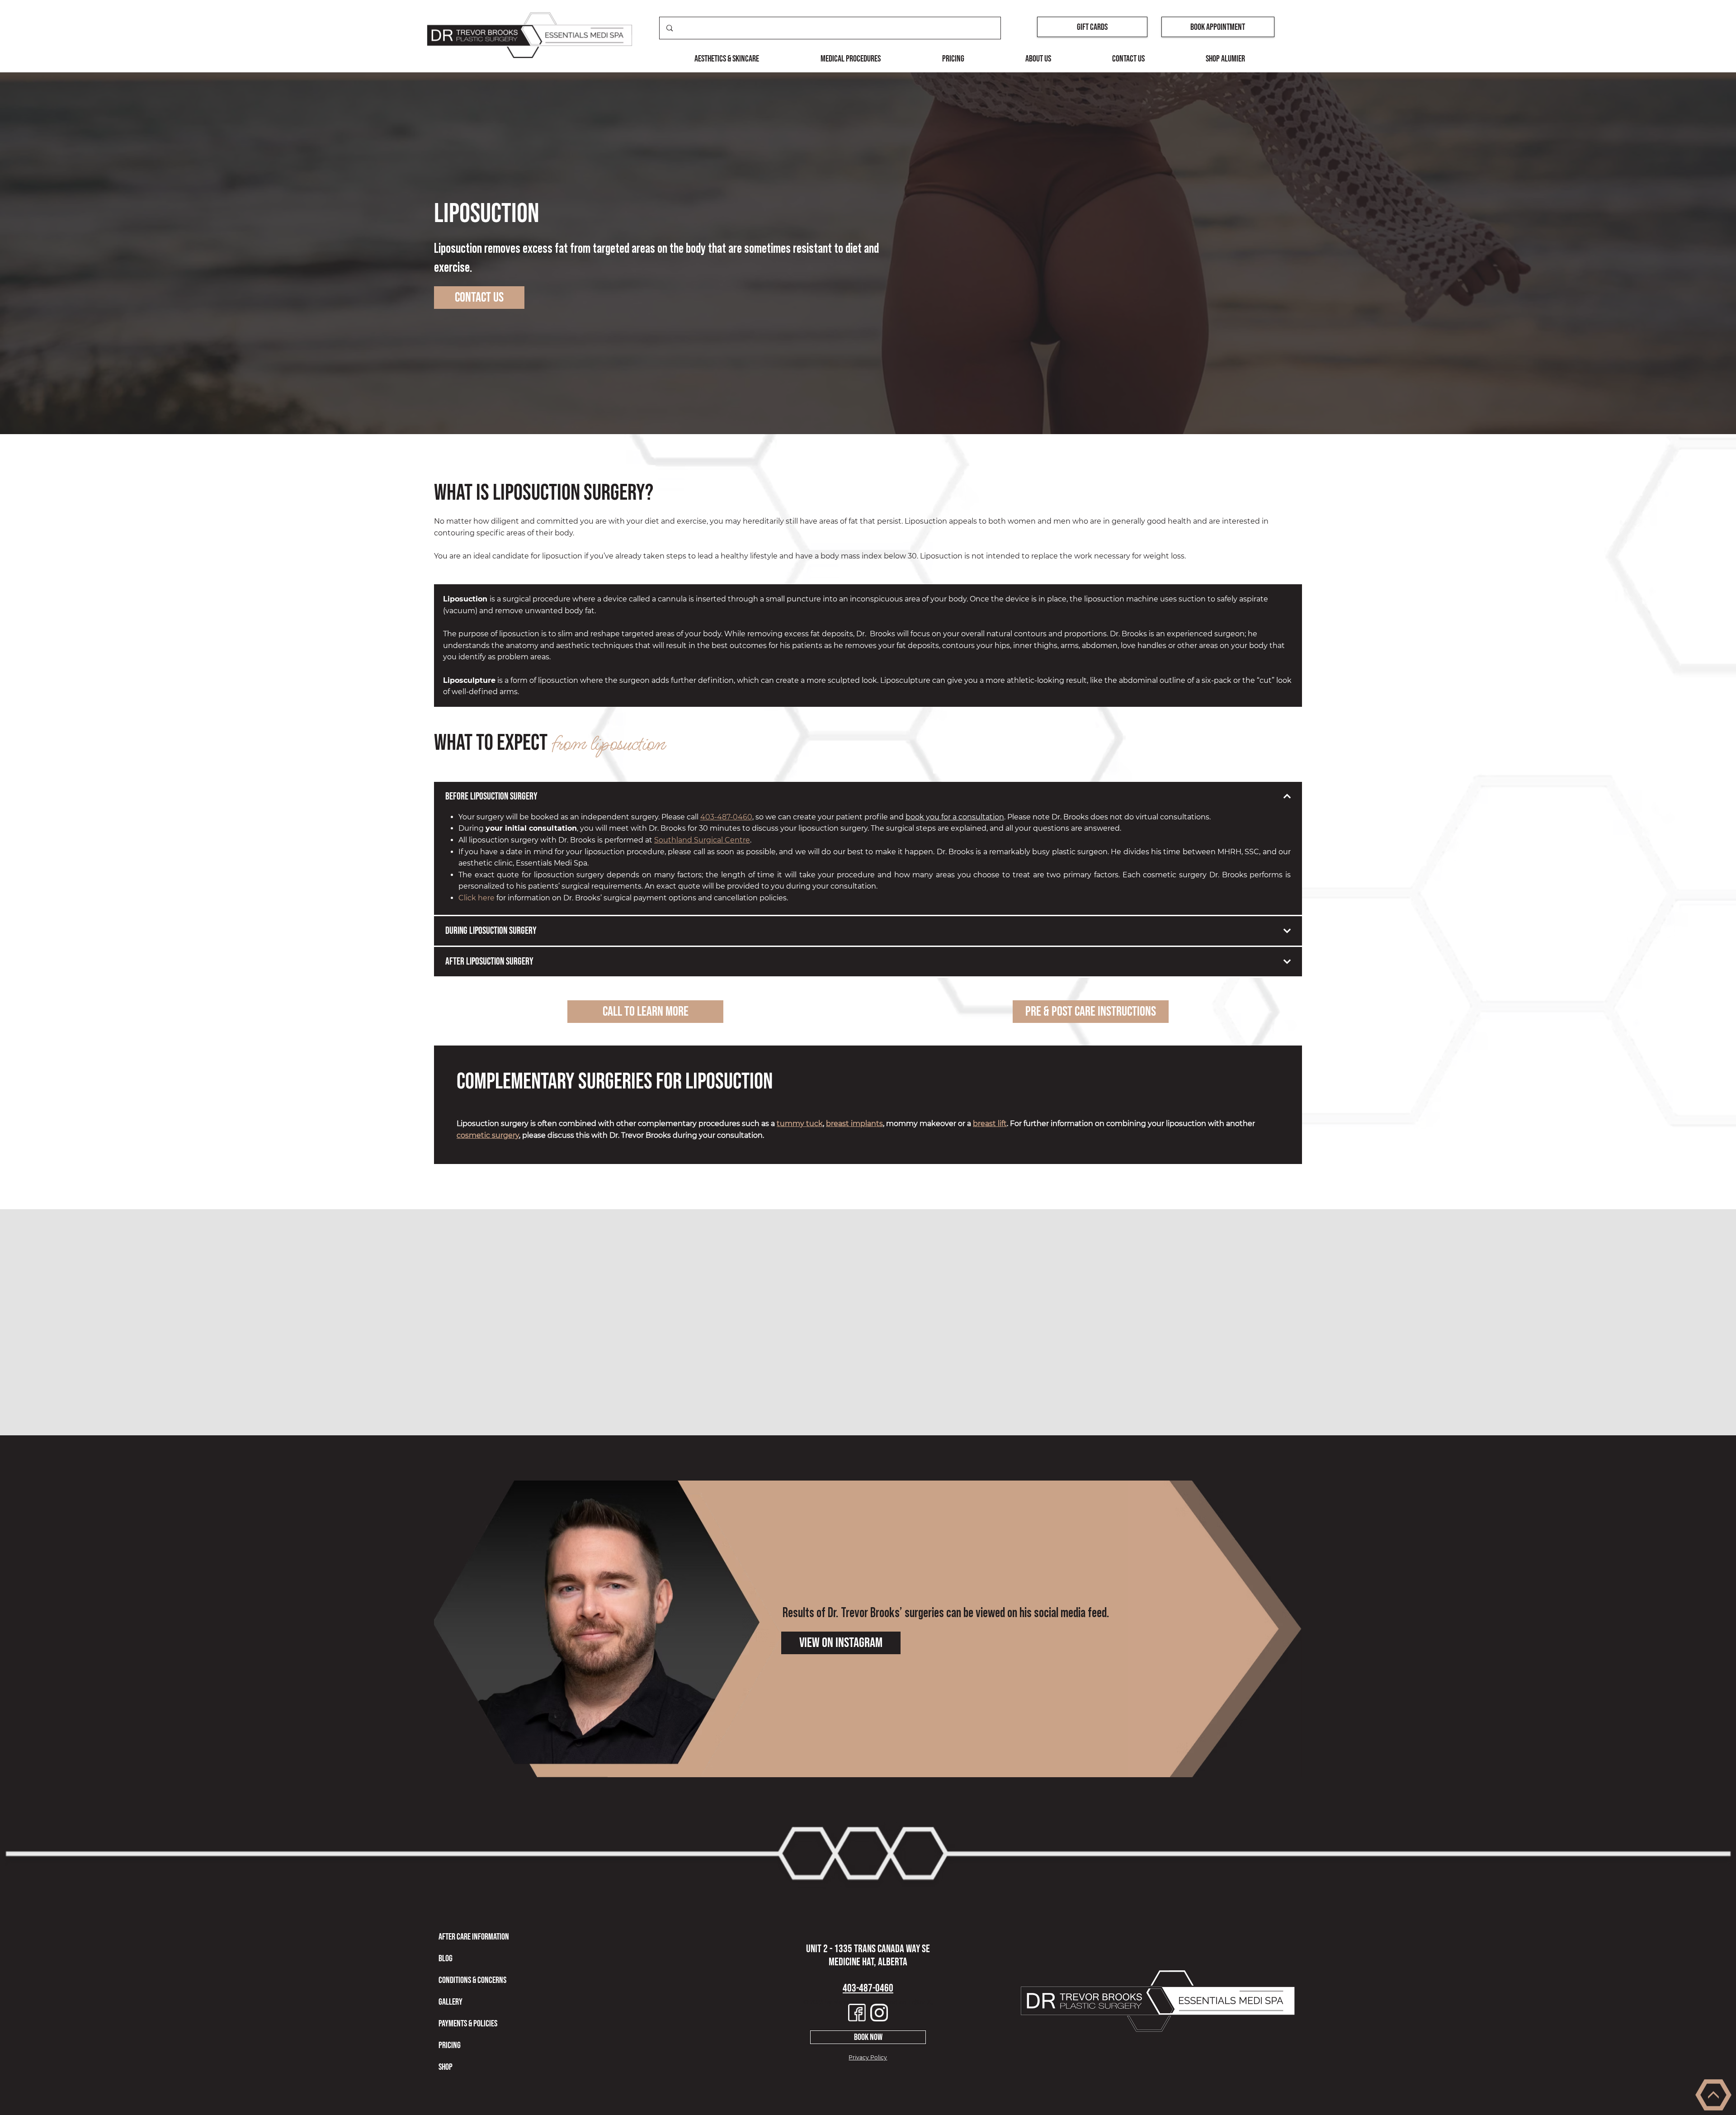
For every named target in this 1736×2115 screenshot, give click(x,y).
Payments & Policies (468, 2024)
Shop (446, 2067)
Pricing (450, 2045)
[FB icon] (857, 2013)
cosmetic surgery (488, 1135)
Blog (446, 1959)
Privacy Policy (868, 2057)
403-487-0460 (726, 817)
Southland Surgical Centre (702, 840)
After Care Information (474, 1937)
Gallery (451, 2002)
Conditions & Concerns (472, 1980)
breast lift (990, 1124)
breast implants (854, 1124)
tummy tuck (800, 1124)
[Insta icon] (879, 2013)
